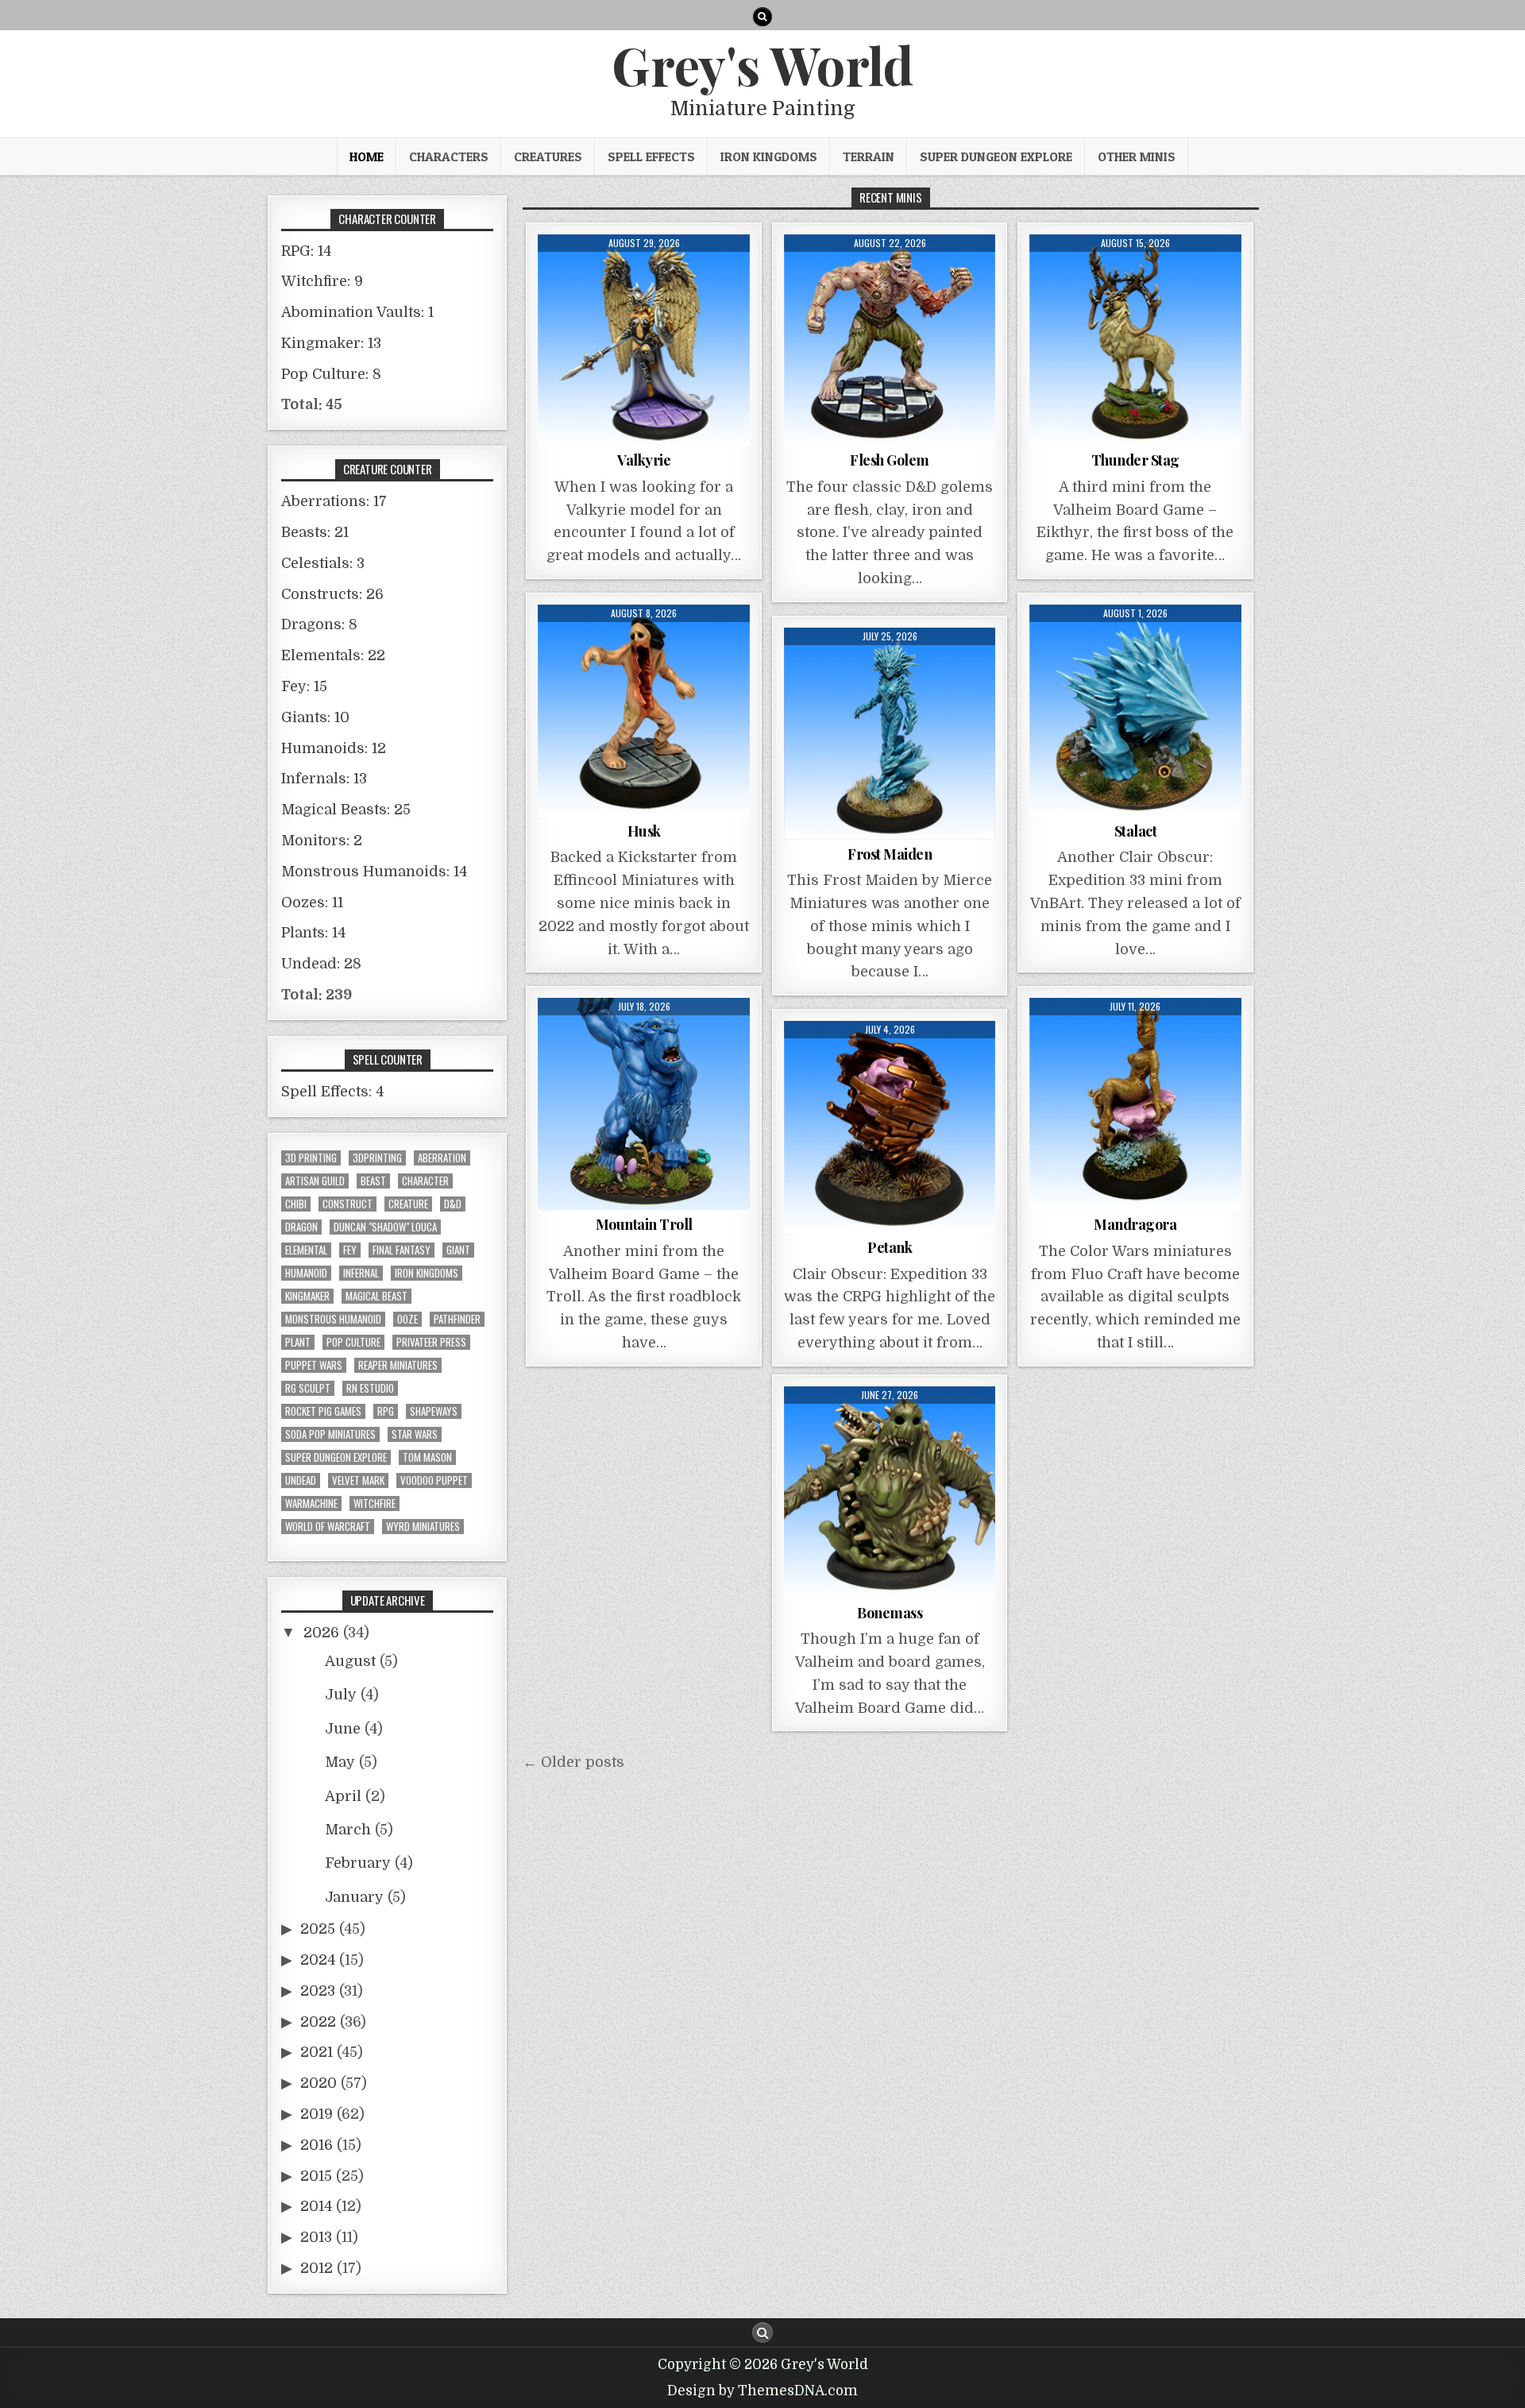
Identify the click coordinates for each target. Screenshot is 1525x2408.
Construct (347, 1204)
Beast (373, 1181)
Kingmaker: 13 (331, 343)
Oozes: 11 (312, 903)
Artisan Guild (315, 1181)
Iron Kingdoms (769, 157)
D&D (453, 1204)
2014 (316, 2206)
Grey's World (762, 64)
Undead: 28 (321, 964)
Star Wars (415, 1434)
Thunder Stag (1135, 460)
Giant (458, 1250)
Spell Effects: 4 (332, 1092)
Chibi (296, 1204)
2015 (316, 2176)
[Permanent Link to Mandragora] (1135, 1104)
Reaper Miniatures (398, 1365)
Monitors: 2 (322, 841)
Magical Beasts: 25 (346, 810)
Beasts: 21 (315, 532)
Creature (408, 1204)
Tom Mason (427, 1457)
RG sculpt (308, 1388)
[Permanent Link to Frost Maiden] (890, 734)
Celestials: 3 (323, 563)
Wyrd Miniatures (423, 1527)
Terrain (869, 157)
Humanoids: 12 (334, 748)
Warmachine (311, 1504)
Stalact (1136, 831)
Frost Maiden (890, 854)
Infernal (361, 1273)
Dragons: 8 (319, 624)
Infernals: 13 (324, 779)
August (350, 1661)
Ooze (407, 1319)
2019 (317, 2114)
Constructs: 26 (332, 594)
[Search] (762, 17)
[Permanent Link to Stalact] (1135, 711)
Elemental (306, 1250)
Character (425, 1181)
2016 (317, 2145)
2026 (321, 1633)
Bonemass (890, 1613)
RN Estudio (370, 1388)
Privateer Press (431, 1342)
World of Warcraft (328, 1527)
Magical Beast (376, 1296)
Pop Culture (353, 1342)
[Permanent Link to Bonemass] (890, 1492)
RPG (386, 1411)
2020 (319, 2083)
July (341, 1695)
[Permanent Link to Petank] (890, 1127)
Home (367, 157)
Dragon (301, 1227)
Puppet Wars (314, 1365)
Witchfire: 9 (322, 281)
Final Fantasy (402, 1250)
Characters (449, 157)
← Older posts (573, 1762)
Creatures (548, 157)
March (348, 1830)
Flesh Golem (890, 460)
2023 (318, 1991)
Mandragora (1135, 1224)
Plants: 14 (313, 933)
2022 (318, 2022)
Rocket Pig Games (323, 1411)
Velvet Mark (358, 1480)
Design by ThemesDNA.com (762, 2391)
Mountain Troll (644, 1224)
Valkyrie (644, 460)
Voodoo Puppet (434, 1480)
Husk (644, 831)
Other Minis (1137, 157)
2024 (318, 1960)
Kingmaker (307, 1296)
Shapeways (434, 1411)
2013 (316, 2237)
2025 (318, 1929)
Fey (350, 1250)
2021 (317, 2052)
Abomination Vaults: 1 (357, 312)
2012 (317, 2268)
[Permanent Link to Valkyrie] (644, 340)
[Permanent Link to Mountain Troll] (644, 1104)
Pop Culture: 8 (331, 374)
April (343, 1796)
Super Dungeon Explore (996, 157)
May (340, 1762)
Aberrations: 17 (334, 501)
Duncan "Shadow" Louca (385, 1227)
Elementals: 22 (333, 655)
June (343, 1729)
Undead (301, 1480)
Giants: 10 (315, 717)
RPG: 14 (306, 251)
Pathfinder (457, 1319)
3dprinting (377, 1158)
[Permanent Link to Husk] (644, 711)
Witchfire (374, 1504)
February (358, 1863)
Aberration (442, 1158)
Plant (298, 1342)
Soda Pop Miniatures (330, 1434)
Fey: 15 (304, 686)
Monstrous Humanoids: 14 (374, 872)
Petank (890, 1247)
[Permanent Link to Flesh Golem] (890, 340)
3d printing (311, 1158)
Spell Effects (651, 157)
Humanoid (306, 1273)
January (354, 1897)
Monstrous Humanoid (333, 1319)
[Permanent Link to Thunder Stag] (1135, 340)
